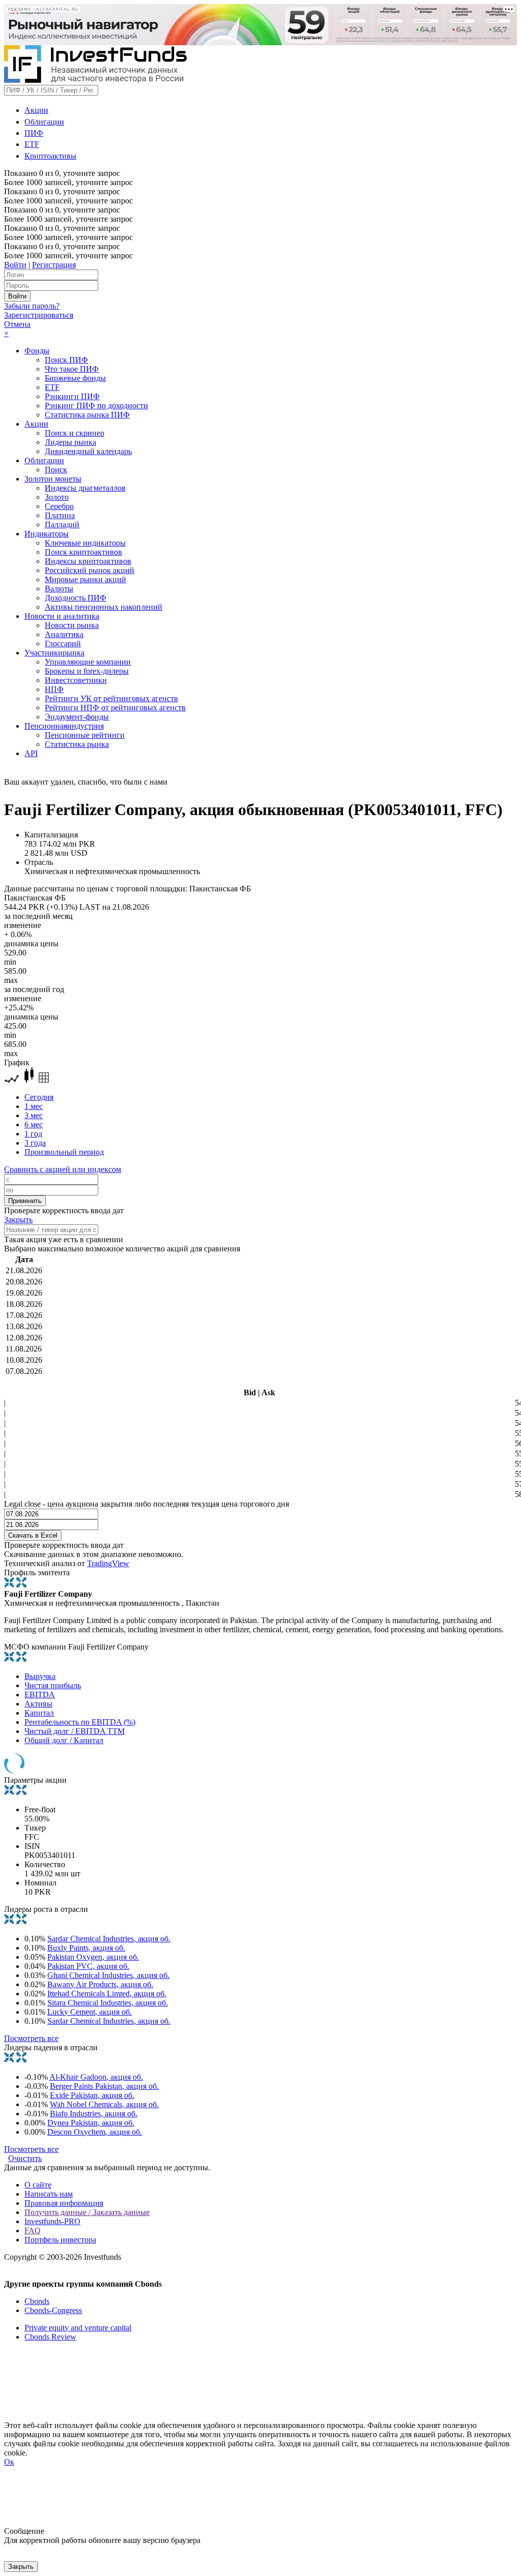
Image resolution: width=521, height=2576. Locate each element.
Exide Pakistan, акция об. (92, 2095)
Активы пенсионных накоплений (104, 607)
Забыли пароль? (32, 306)
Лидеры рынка (70, 442)
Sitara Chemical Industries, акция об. (108, 2003)
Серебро (59, 506)
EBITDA (40, 1695)
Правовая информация (64, 2203)
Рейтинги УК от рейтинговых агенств (111, 698)
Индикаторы (47, 534)
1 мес (34, 1106)
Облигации (44, 122)
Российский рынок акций (90, 570)
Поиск (56, 470)
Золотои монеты (53, 479)
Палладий (62, 525)
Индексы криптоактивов (88, 561)
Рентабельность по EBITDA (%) (80, 1722)
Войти (15, 265)
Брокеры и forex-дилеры (87, 671)
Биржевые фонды (75, 378)
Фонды (37, 351)
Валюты (59, 589)
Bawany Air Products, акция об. (100, 1984)
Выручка (40, 1676)
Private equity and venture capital (78, 2328)
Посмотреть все (31, 2038)
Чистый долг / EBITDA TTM (75, 1731)
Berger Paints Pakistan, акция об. (104, 2086)
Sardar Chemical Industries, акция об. (109, 1939)
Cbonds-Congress (53, 2310)
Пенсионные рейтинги (85, 735)
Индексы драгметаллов (85, 488)
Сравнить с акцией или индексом (63, 1169)
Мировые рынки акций (85, 579)
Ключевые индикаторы (85, 543)
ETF (32, 144)
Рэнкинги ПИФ (72, 396)
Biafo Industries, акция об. (94, 2114)
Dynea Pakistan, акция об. (91, 2123)
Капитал (39, 1713)
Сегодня (39, 1097)
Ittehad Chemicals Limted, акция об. (107, 1994)
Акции (36, 110)
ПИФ (34, 133)
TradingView (108, 1563)
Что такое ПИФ (72, 369)
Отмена (17, 324)
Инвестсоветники (76, 680)
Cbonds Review (50, 2337)
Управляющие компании (88, 662)
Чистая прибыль (53, 1685)
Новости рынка (72, 625)
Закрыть (18, 1220)
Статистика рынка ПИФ (87, 415)
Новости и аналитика (62, 616)
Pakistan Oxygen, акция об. (93, 1957)
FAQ (33, 2230)
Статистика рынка (77, 744)
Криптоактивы (50, 156)
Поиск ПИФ (66, 360)
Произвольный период (64, 1152)
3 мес (34, 1115)
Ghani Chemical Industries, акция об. (108, 1975)
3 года (35, 1143)
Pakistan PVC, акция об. (88, 1966)
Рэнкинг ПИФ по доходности (96, 406)
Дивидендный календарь (88, 451)
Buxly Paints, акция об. (86, 1948)
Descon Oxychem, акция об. (95, 2132)
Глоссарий (63, 643)
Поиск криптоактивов (83, 552)
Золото (57, 497)
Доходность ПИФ (76, 598)
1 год (33, 1134)
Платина (60, 515)
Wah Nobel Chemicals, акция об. (104, 2104)
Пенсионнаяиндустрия (64, 726)
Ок (9, 2462)
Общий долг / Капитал (64, 1740)
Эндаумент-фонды (77, 717)
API (31, 753)
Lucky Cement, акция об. (90, 2012)
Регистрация (54, 265)
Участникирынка (54, 653)
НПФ (54, 689)
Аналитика (64, 634)
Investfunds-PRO (52, 2221)
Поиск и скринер (75, 433)
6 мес (34, 1125)
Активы (38, 1704)
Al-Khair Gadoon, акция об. (96, 2077)
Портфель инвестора (60, 2240)
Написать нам (49, 2194)
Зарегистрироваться (39, 315)
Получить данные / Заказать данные (87, 2212)
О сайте (38, 2185)
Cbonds (37, 2301)
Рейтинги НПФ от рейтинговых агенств (115, 708)
